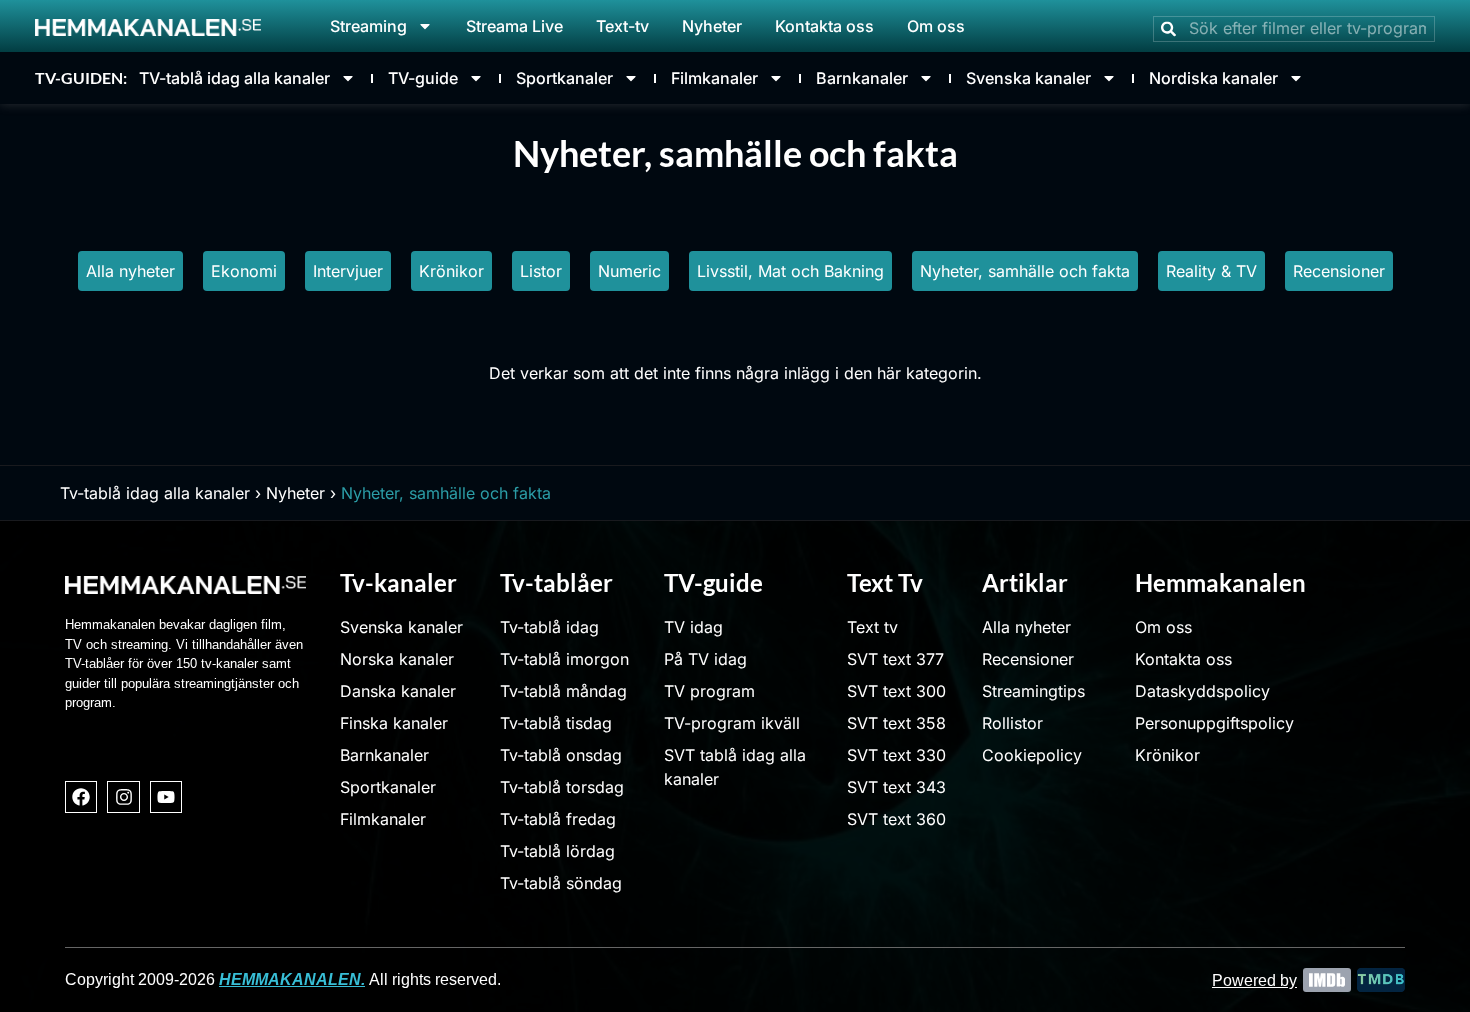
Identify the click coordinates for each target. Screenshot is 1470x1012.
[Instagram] (123, 797)
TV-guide (423, 78)
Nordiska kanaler (1213, 78)
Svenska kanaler (1028, 78)
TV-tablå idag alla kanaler (234, 78)
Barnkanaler (862, 78)
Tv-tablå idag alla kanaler (155, 493)
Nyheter (712, 26)
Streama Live (514, 26)
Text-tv (622, 26)
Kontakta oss (824, 26)
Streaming (368, 26)
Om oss (936, 26)
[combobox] (1294, 29)
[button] (348, 271)
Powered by (1254, 980)
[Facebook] (81, 797)
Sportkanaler (564, 78)
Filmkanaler (714, 78)
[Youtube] (166, 797)
